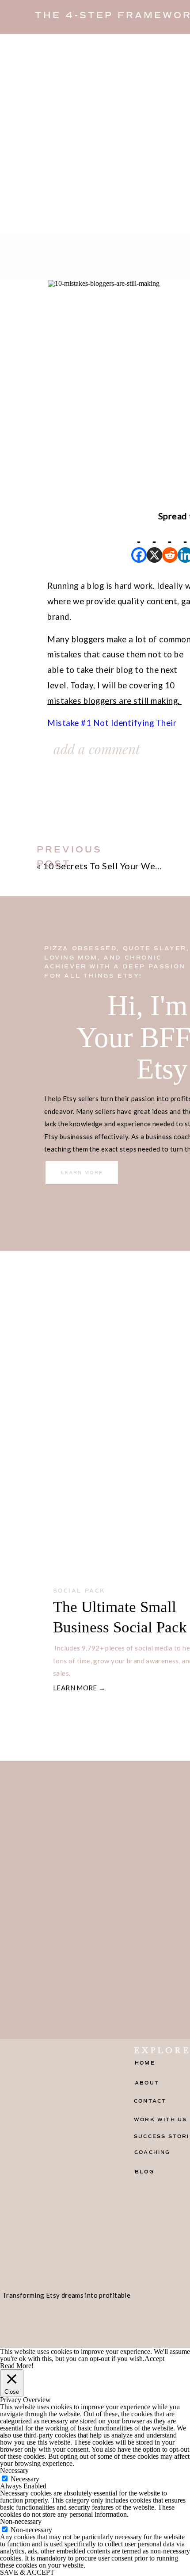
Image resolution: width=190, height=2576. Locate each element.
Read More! (17, 2366)
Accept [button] (154, 2359)
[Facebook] (139, 543)
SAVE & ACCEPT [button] (27, 2572)
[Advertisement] (95, 134)
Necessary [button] (14, 2470)
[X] (154, 543)
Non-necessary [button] (21, 2521)
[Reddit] (170, 543)
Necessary (25, 2479)
